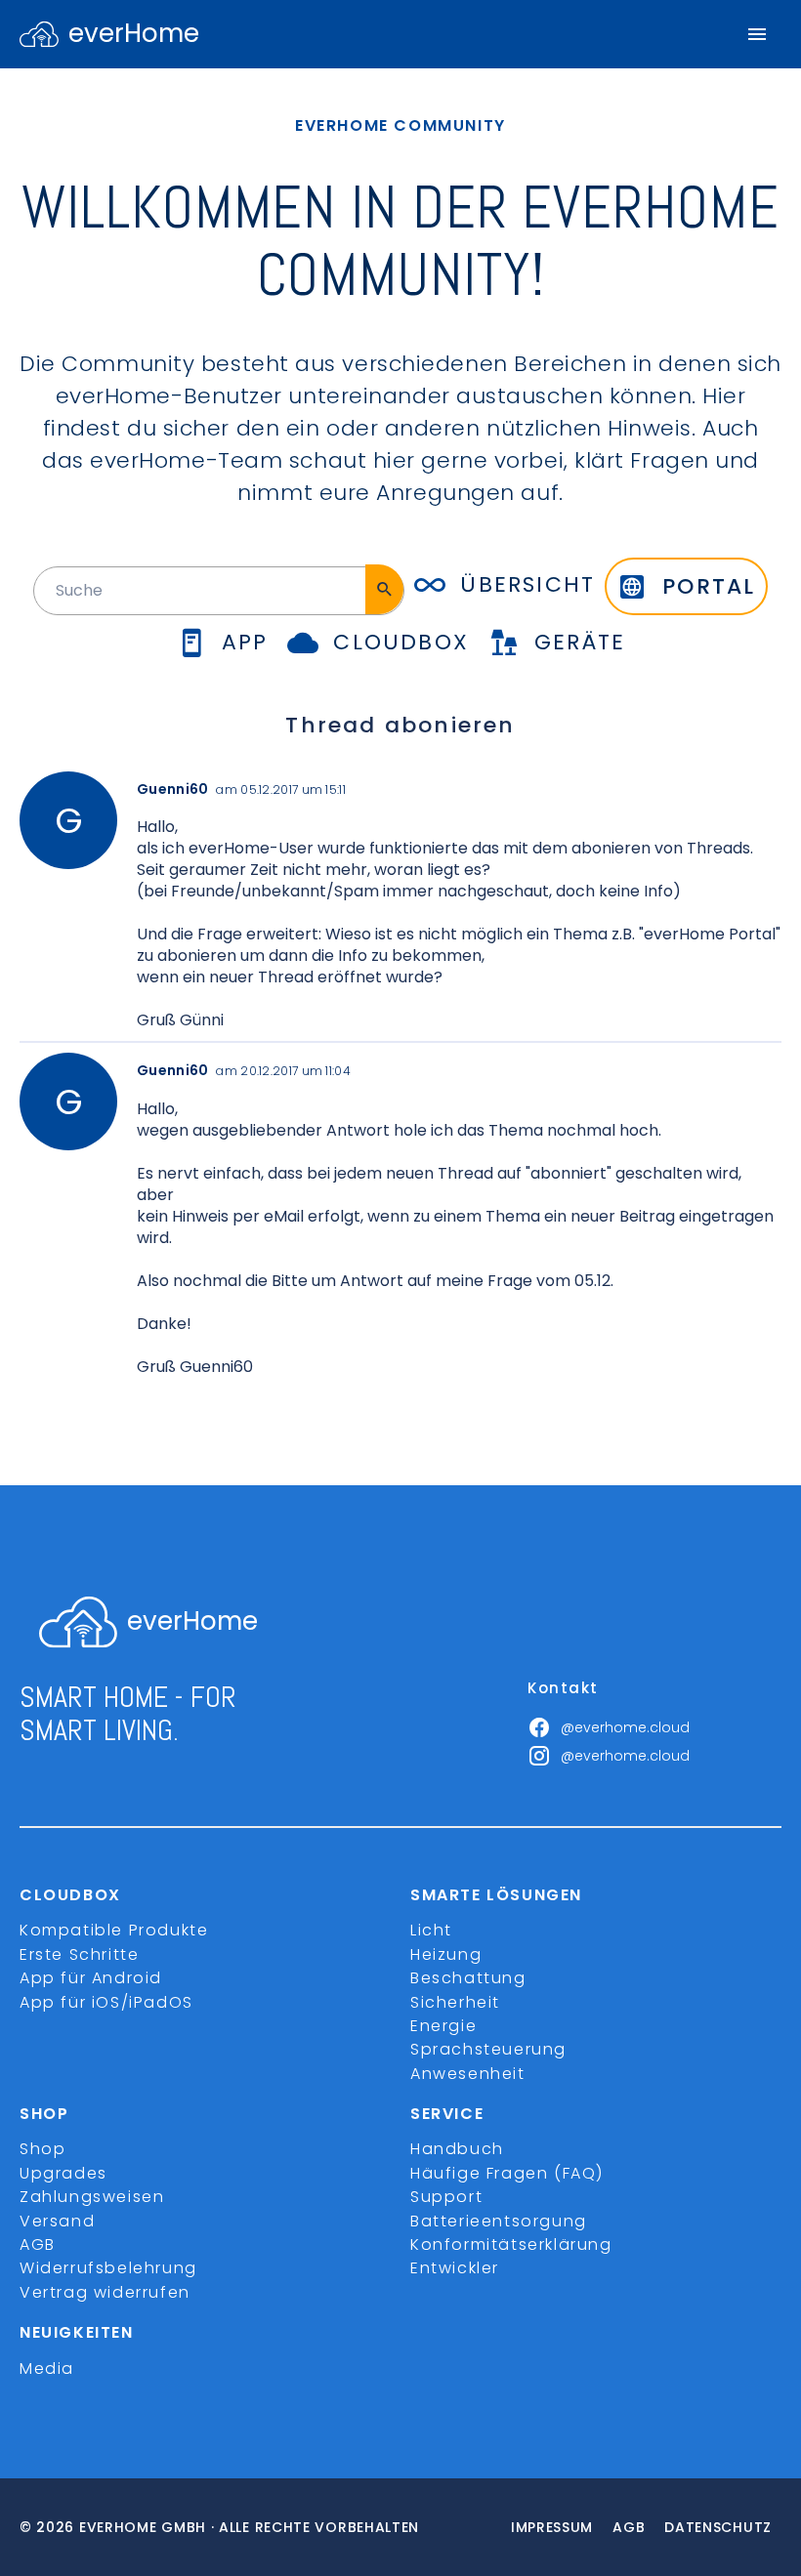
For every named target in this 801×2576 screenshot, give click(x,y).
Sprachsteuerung (488, 2049)
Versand (57, 2221)
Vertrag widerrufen (105, 2292)
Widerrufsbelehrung (108, 2268)
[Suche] (384, 589)
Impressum (552, 2527)
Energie (443, 2026)
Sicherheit (455, 2002)
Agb (629, 2527)
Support (446, 2197)
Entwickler (455, 2268)
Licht (431, 1930)
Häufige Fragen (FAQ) (507, 2173)
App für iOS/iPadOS (106, 2002)
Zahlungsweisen (92, 2197)
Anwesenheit (468, 2074)
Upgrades (63, 2173)
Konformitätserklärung (511, 2244)
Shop (42, 2149)
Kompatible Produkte (114, 1930)
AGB (38, 2244)
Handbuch (457, 2149)
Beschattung (468, 1978)
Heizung (446, 1954)
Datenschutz (718, 2527)
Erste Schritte (79, 1954)
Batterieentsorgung (499, 2221)
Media (47, 2368)
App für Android (91, 1978)
